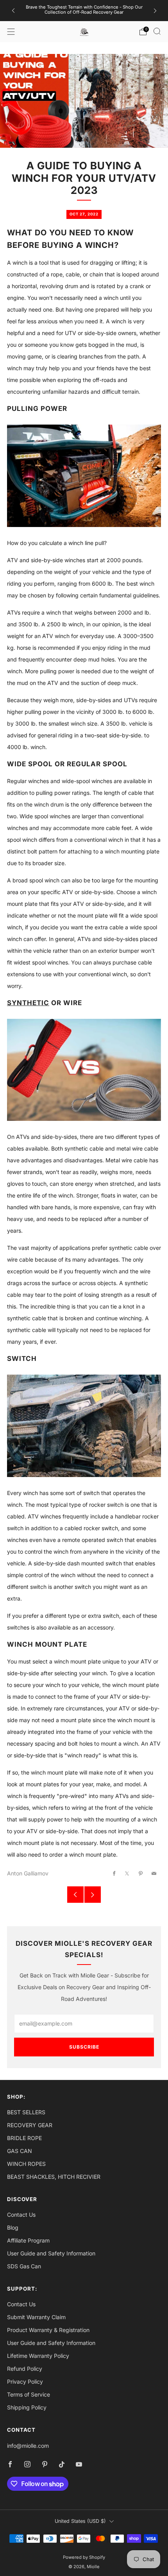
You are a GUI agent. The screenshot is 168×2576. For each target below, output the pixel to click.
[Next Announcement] (155, 11)
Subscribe (84, 2047)
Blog (13, 2227)
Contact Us (21, 2215)
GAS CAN (20, 2151)
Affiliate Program (28, 2240)
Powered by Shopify (84, 2557)
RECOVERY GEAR (30, 2125)
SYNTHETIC (28, 1003)
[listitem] (84, 11)
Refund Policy (25, 2369)
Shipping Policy (27, 2407)
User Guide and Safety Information (51, 2253)
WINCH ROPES (26, 2164)
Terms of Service (29, 2394)
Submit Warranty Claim (36, 2317)
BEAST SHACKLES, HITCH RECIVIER (54, 2177)
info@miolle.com (28, 2446)
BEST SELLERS (26, 2112)
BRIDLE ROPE (24, 2138)
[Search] (157, 31)
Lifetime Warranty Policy (38, 2356)
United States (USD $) (80, 2521)
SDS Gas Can (24, 2266)
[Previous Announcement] (13, 11)
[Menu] (11, 32)
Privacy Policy (25, 2382)
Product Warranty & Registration (48, 2330)
